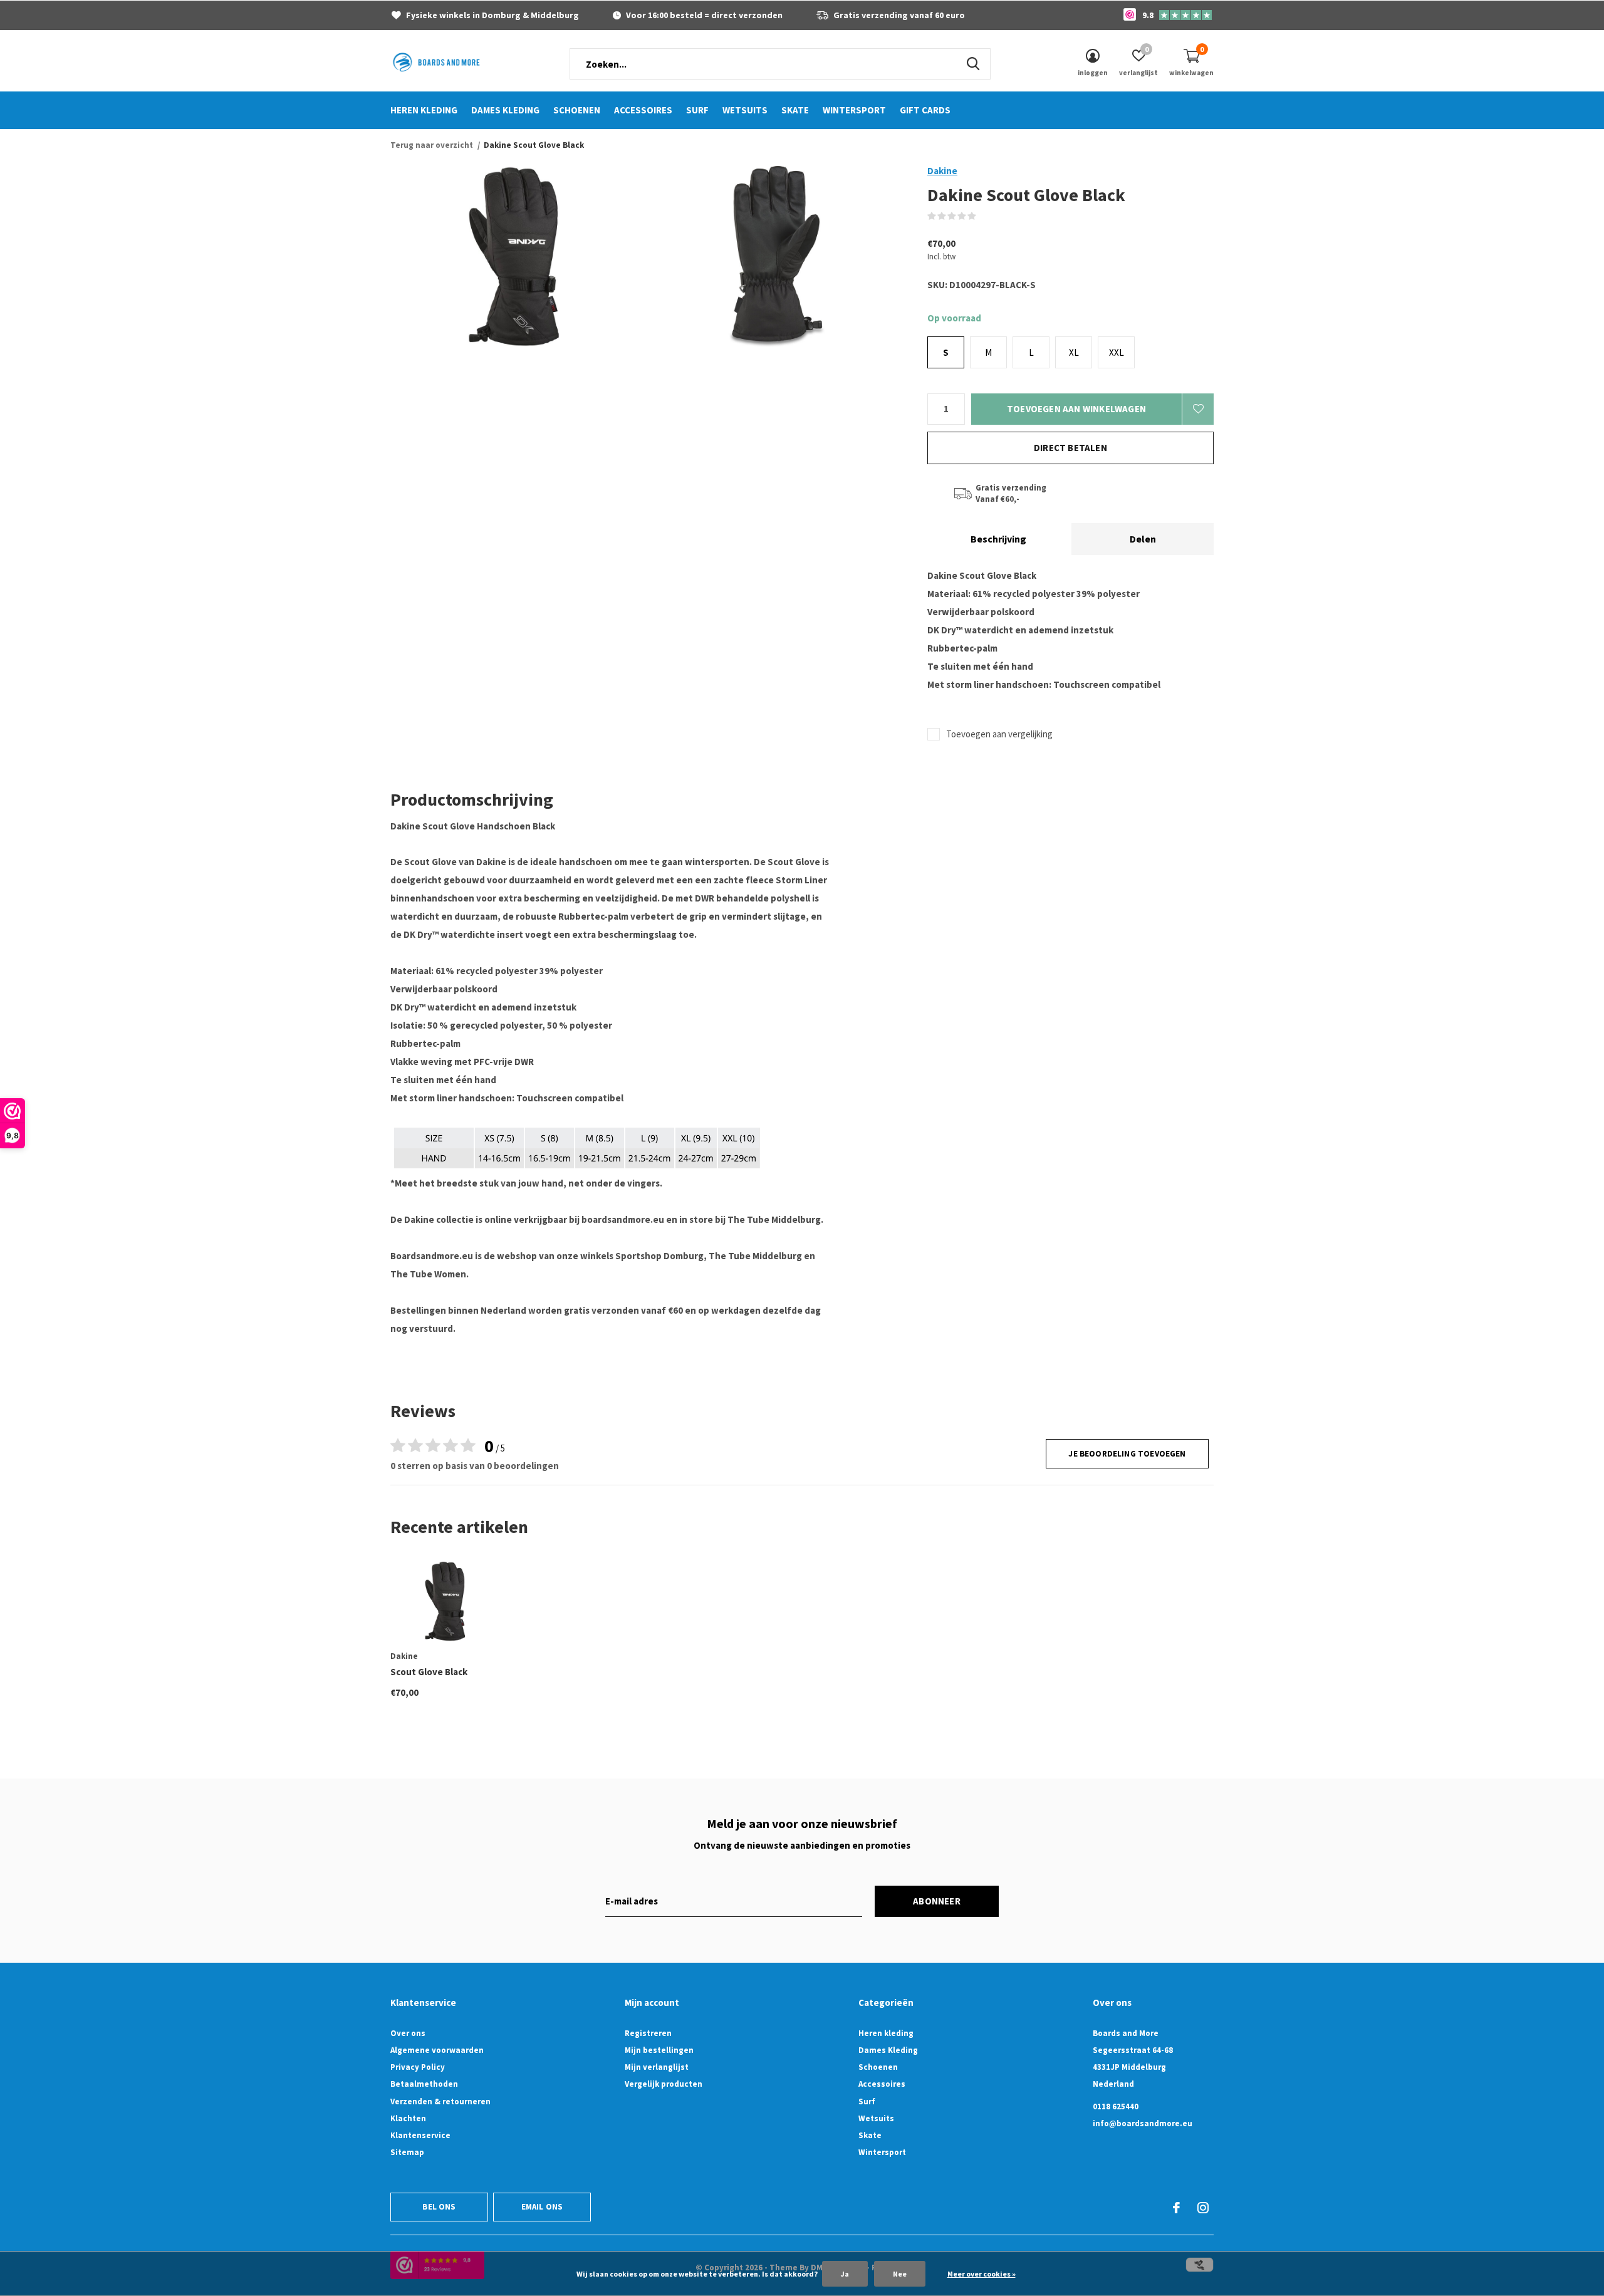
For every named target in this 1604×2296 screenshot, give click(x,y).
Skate (795, 110)
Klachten (408, 2118)
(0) (985, 216)
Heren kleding (424, 110)
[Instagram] (1203, 2208)
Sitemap (407, 2152)
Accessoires (643, 110)
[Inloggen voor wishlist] (1198, 409)
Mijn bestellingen (659, 2050)
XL (1074, 352)
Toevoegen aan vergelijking (999, 734)
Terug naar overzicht (432, 145)
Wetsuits (745, 110)
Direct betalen (1070, 448)
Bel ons (439, 2207)
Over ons (408, 2033)
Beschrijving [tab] (998, 539)
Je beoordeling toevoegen (1127, 1454)
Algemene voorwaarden (437, 2050)
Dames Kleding (505, 110)
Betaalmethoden (424, 2084)
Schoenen (577, 110)
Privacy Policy (418, 2067)
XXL (1117, 352)
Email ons (542, 2207)
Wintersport (854, 110)
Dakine (942, 171)
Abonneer (937, 1901)
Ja (845, 2274)
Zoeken (973, 64)
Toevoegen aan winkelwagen (1076, 409)
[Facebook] (1176, 2208)
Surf (697, 110)
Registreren (648, 2033)
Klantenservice (420, 2135)
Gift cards (925, 110)
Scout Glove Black (429, 1672)
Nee (900, 2274)
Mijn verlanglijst (657, 2067)
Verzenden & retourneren (440, 2101)
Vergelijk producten (664, 2084)
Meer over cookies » (982, 2274)
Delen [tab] (1143, 539)
